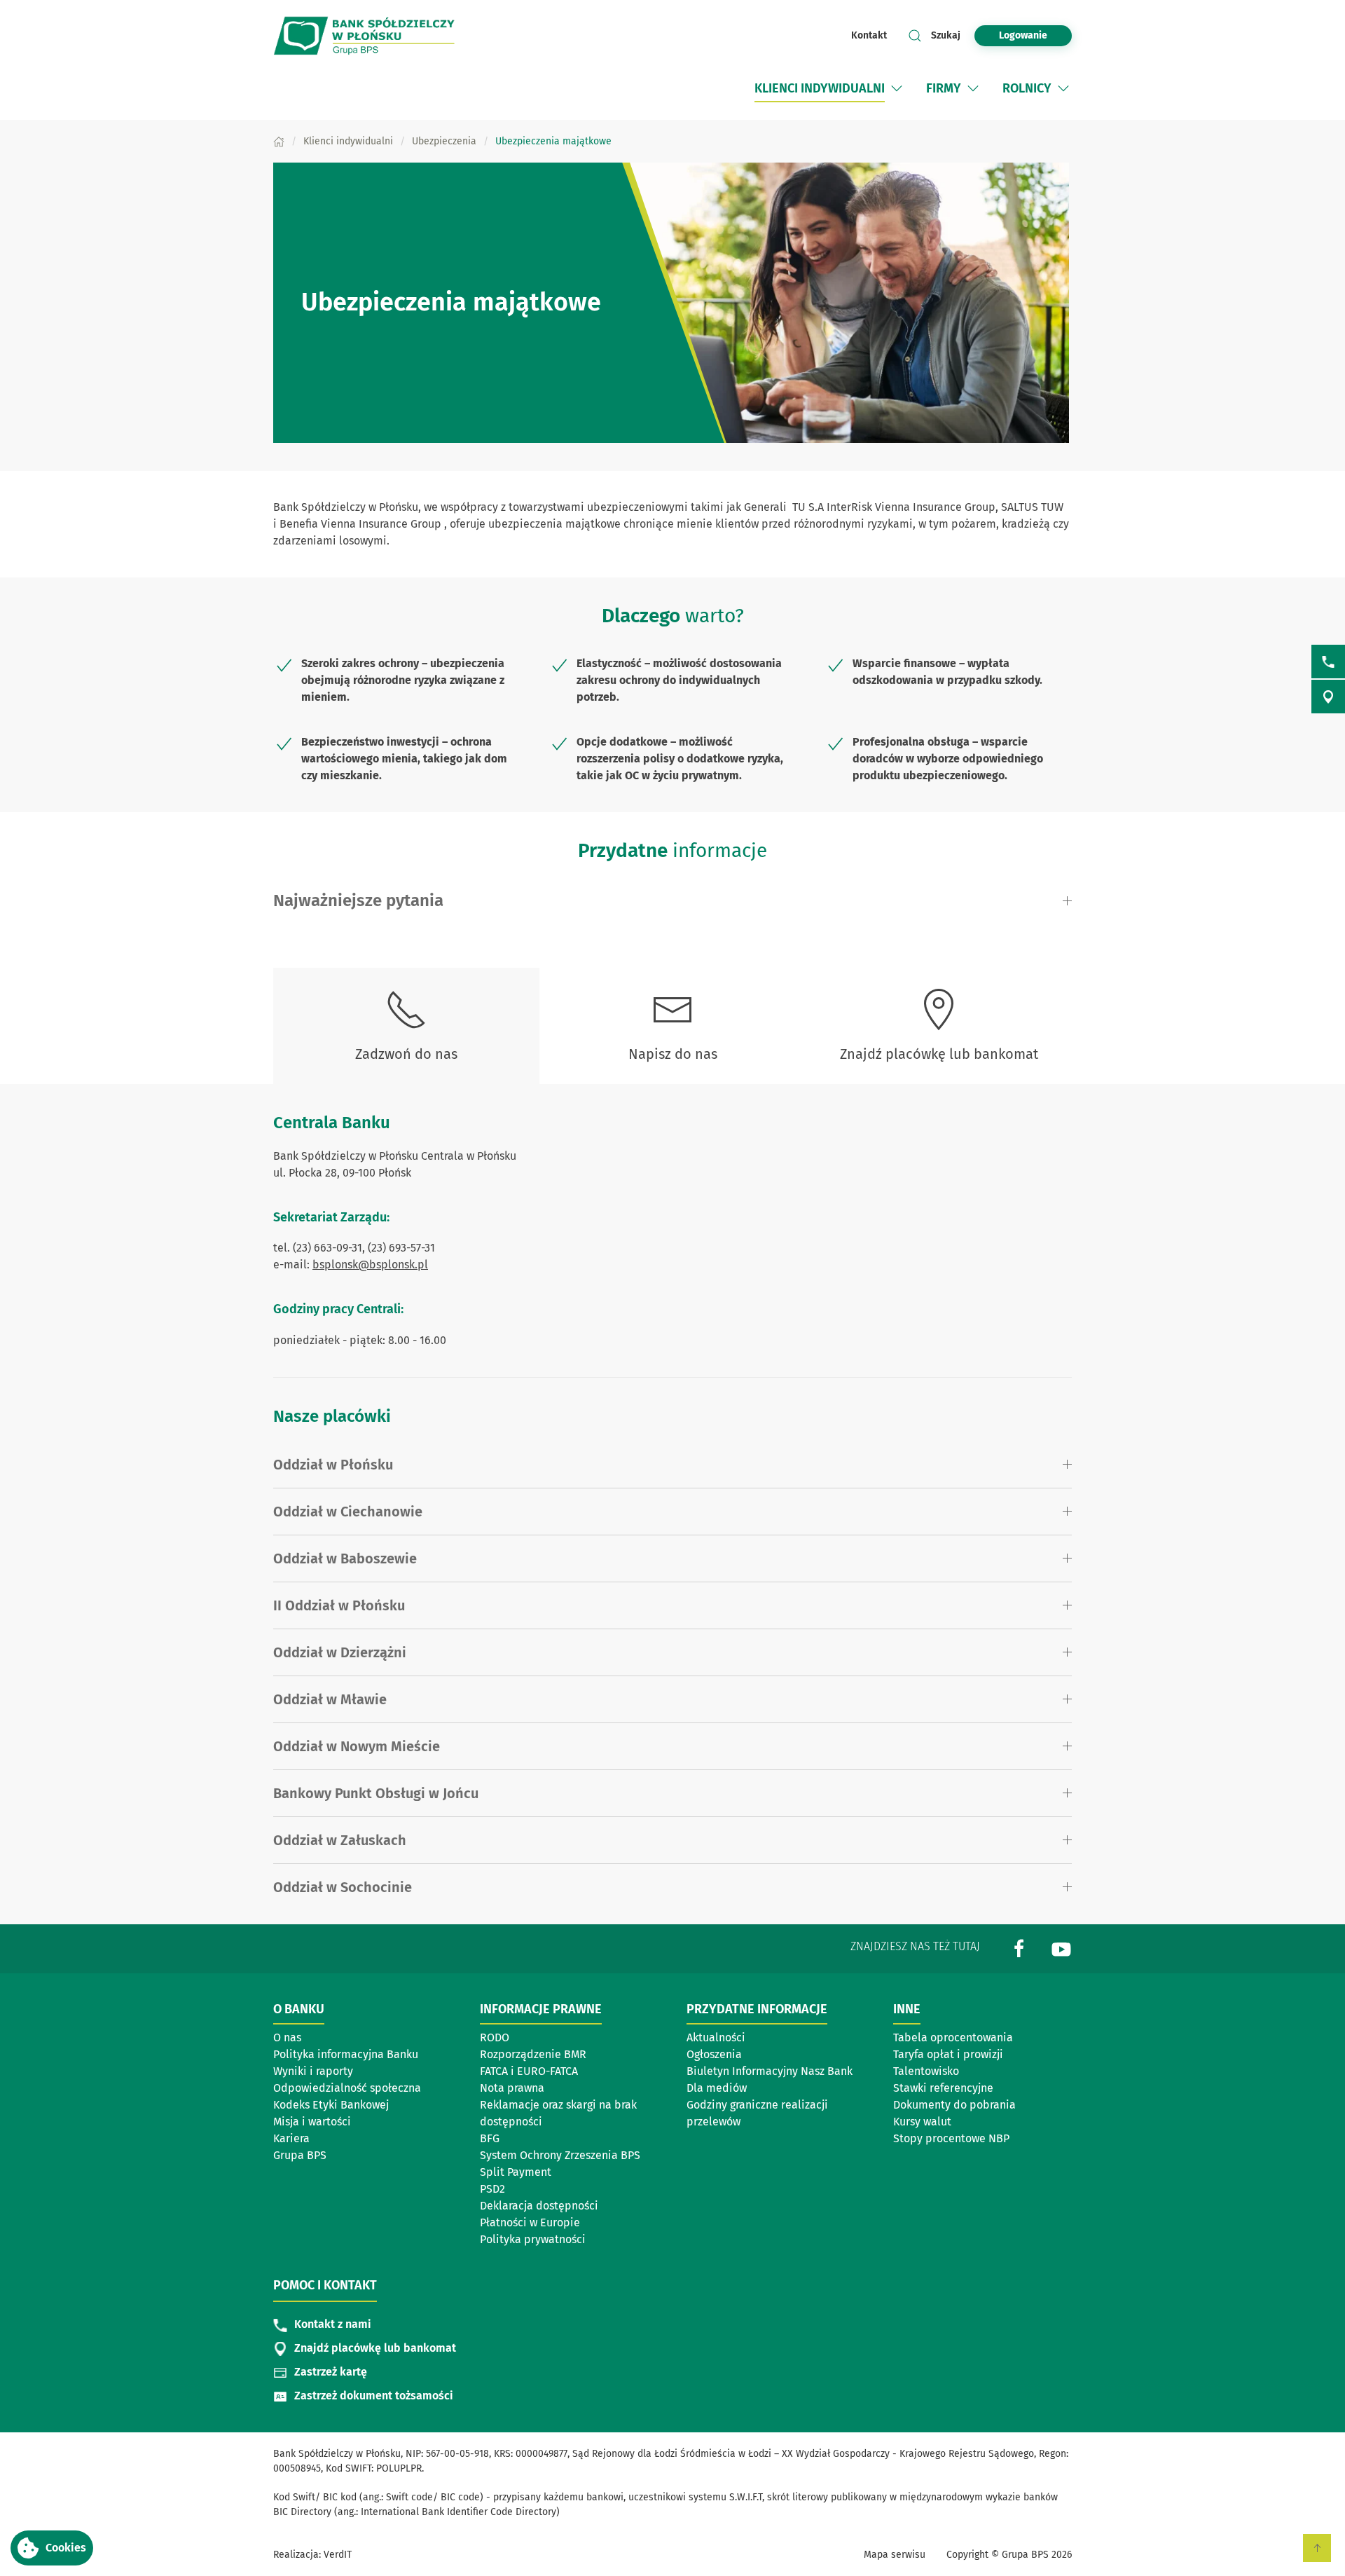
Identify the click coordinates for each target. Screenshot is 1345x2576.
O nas (287, 2037)
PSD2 (492, 2189)
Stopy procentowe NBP (951, 2138)
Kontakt (869, 35)
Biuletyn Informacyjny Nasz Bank (770, 2071)
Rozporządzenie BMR (533, 2054)
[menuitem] (830, 88)
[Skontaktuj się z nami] (1328, 662)
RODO (495, 2037)
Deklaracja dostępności (539, 2206)
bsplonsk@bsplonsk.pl (370, 1265)
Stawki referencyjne (943, 2088)
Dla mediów (717, 2088)
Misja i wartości (312, 2122)
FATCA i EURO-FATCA (529, 2071)
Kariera (291, 2138)
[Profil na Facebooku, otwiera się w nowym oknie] (1019, 1948)
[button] (52, 2548)
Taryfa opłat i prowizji (948, 2054)
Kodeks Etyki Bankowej (331, 2105)
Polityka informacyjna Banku (346, 2054)
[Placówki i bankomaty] (1328, 697)
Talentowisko (926, 2071)
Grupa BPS (300, 2155)
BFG (490, 2138)
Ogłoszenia (714, 2054)
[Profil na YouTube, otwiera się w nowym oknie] (1061, 1948)
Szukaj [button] (946, 35)
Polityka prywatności (533, 2239)
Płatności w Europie (530, 2222)
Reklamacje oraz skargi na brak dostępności (558, 2113)
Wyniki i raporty (313, 2071)
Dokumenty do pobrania (954, 2105)
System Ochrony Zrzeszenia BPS (560, 2155)
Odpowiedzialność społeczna (347, 2088)
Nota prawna (512, 2088)
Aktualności (716, 2037)
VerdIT (338, 2555)
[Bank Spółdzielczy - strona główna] (364, 35)
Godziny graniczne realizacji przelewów (757, 2113)
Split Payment (516, 2172)
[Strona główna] (279, 141)
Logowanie (1023, 35)
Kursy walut (922, 2122)
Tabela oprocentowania (953, 2037)
